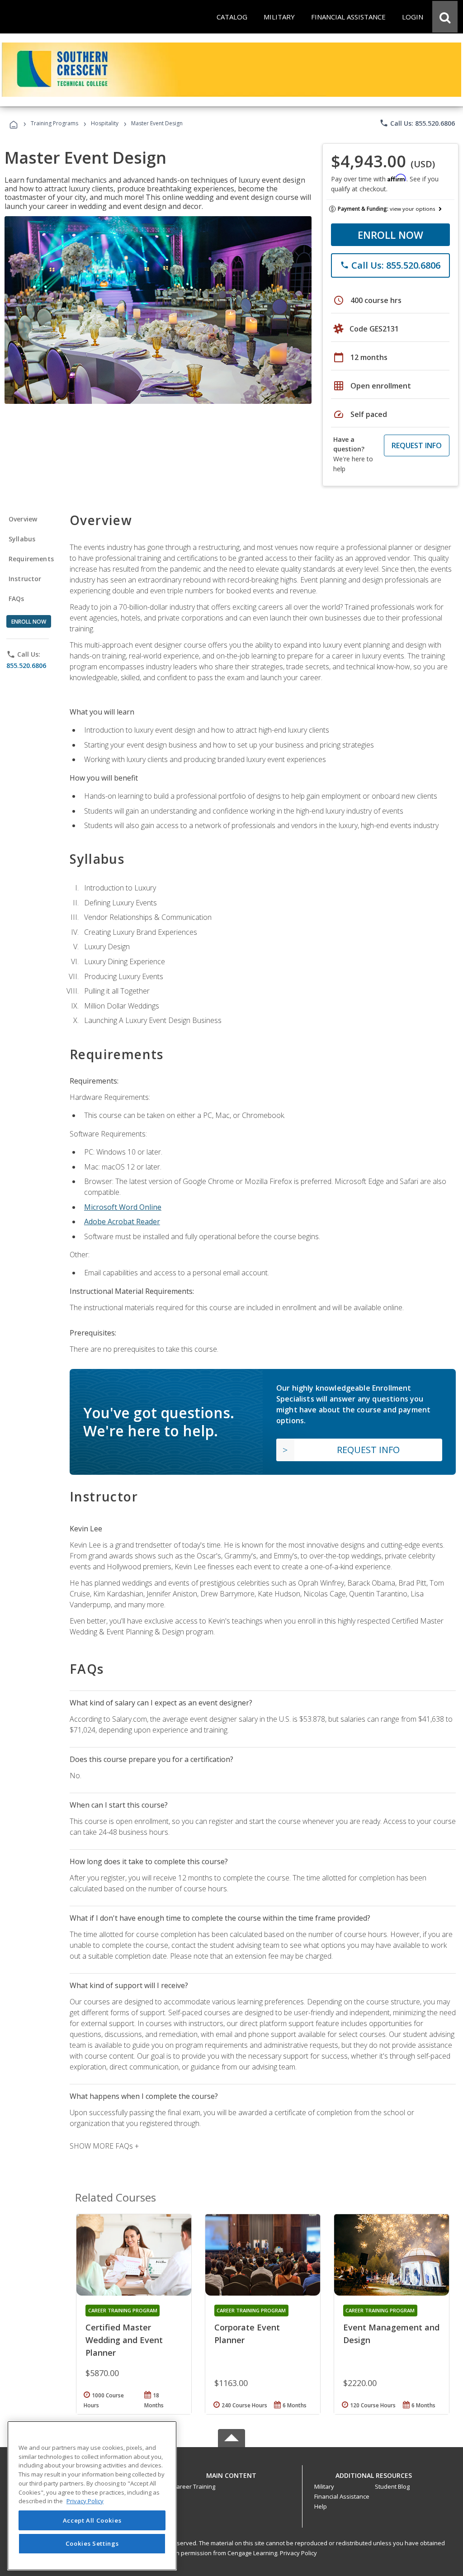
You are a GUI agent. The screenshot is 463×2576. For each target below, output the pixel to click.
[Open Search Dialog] (445, 17)
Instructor (25, 579)
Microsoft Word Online (123, 1207)
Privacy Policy (298, 2553)
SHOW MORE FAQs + (104, 2146)
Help (321, 2506)
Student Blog (392, 2486)
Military (324, 2486)
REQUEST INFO (417, 445)
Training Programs (54, 123)
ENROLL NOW (390, 235)
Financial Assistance (342, 2496)
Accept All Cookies (92, 2520)
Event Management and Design (391, 2334)
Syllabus (22, 539)
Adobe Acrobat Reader (122, 1222)
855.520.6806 (26, 665)
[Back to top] (231, 2473)
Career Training (194, 2486)
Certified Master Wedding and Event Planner (124, 2340)
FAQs (17, 599)
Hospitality (105, 123)
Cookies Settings (92, 2543)
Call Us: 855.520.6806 (417, 123)
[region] (92, 2496)
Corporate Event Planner (247, 2334)
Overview (23, 519)
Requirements (31, 559)
